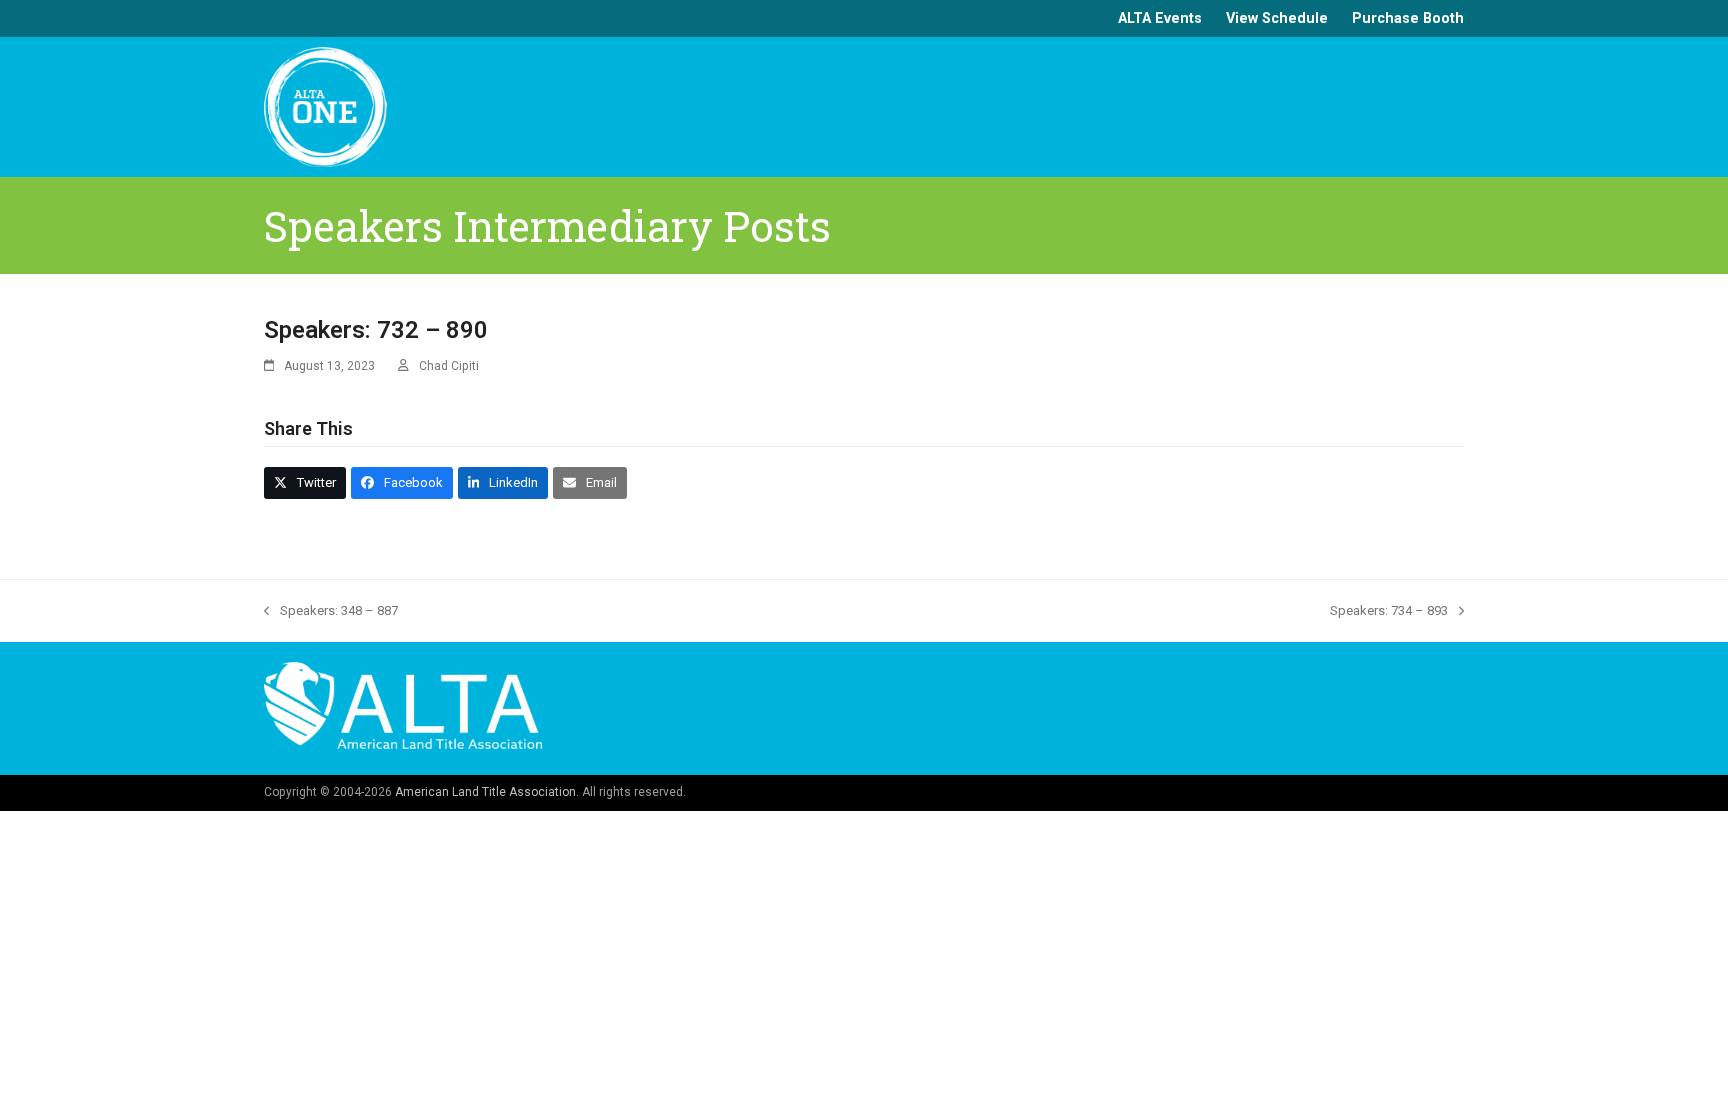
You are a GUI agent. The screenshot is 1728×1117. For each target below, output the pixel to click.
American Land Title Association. (487, 792)
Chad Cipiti (449, 366)
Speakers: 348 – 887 (331, 612)
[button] (305, 482)
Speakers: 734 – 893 (1389, 612)
